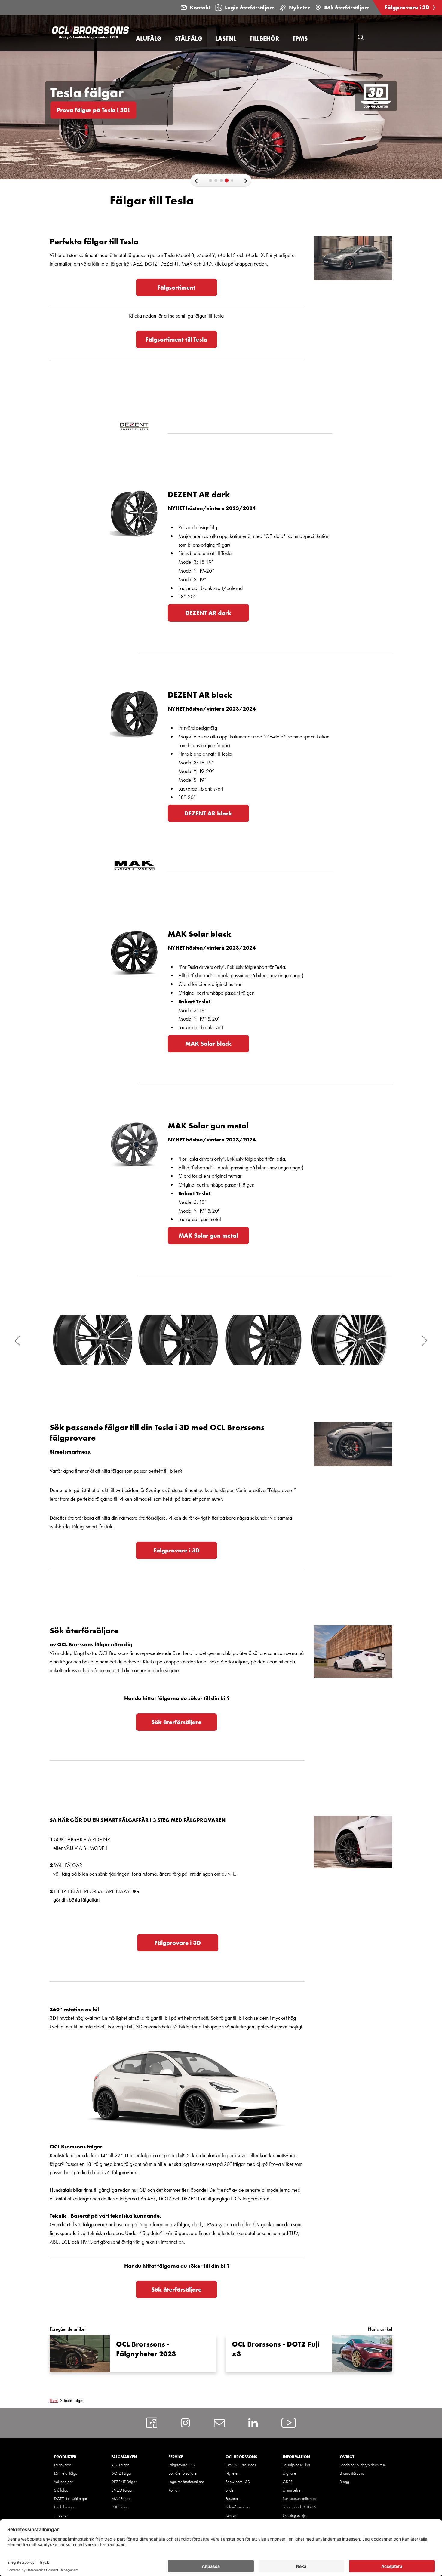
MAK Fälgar (121, 2498)
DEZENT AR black (208, 813)
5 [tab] (234, 183)
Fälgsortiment (176, 287)
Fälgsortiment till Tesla (176, 339)
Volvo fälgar (63, 2482)
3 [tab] (223, 182)
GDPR (288, 2482)
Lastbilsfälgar (64, 2507)
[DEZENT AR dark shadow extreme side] (93, 1340)
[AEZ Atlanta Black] (264, 1340)
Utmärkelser (292, 2490)
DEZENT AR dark (208, 613)
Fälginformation (238, 2507)
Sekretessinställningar (300, 2498)
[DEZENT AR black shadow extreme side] (178, 1340)
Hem (54, 2400)
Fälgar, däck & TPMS (299, 2507)
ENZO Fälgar (122, 2490)
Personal (232, 2498)
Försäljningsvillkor (296, 2465)
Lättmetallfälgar (66, 2473)
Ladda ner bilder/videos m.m (363, 2465)
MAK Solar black (208, 1044)
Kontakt (200, 7)
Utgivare (289, 2473)
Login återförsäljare (250, 7)
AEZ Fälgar (120, 2465)
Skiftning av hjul (295, 2515)
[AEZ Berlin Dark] (349, 1340)
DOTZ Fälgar (122, 2473)
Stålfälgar (62, 2490)
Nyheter (299, 7)
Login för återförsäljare (186, 2482)
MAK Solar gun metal (208, 1236)
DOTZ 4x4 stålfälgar (71, 2498)
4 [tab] (228, 182)
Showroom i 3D (238, 2482)
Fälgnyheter (63, 2465)
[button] (196, 181)
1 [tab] (212, 182)
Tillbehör (61, 2515)
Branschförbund (352, 2473)
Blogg (344, 2482)
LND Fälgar (120, 2507)
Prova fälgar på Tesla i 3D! (93, 110)
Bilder (230, 2490)
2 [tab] (217, 182)
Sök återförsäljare (347, 7)
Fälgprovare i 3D (408, 7)
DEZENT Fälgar (124, 2482)
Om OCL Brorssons (241, 2465)
